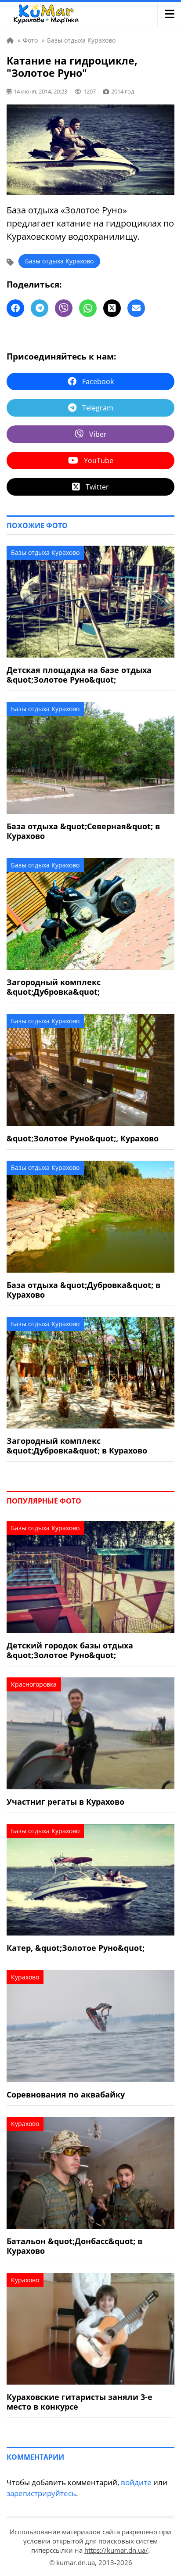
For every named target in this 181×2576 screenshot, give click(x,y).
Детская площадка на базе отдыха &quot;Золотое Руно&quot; (79, 675)
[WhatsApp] (88, 308)
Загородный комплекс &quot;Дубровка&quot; (54, 987)
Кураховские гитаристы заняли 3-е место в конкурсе (80, 2402)
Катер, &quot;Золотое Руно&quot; (76, 1948)
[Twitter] (112, 308)
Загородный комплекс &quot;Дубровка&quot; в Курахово (77, 1446)
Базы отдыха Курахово (59, 261)
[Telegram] (40, 308)
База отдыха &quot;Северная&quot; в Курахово (83, 831)
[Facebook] (15, 308)
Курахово (25, 1977)
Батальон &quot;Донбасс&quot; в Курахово (74, 2246)
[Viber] (64, 308)
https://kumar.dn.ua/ (116, 2550)
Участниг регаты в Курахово (65, 1802)
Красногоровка (34, 1684)
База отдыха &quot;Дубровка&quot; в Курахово (83, 1290)
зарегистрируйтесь (41, 2493)
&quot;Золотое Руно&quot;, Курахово (83, 1138)
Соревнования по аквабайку (66, 2094)
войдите (136, 2482)
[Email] (136, 308)
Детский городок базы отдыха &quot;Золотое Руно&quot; (70, 1650)
